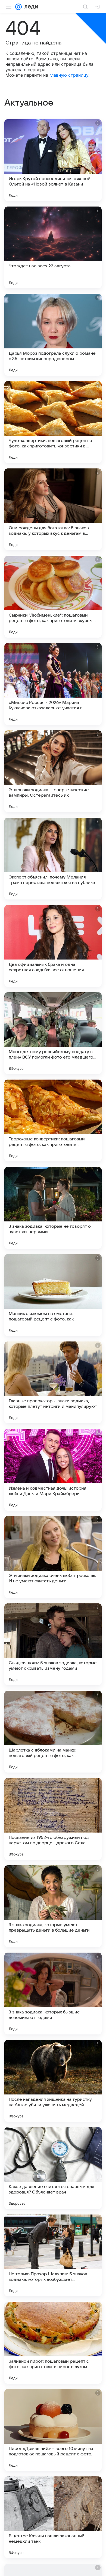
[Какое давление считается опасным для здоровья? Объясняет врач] (53, 2168)
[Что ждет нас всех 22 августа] (53, 247)
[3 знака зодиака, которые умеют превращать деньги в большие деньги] (53, 1906)
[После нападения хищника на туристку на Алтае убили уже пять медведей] (53, 2081)
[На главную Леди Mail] (30, 7)
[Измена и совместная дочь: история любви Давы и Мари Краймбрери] (53, 1470)
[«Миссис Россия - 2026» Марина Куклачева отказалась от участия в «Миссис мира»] (53, 684)
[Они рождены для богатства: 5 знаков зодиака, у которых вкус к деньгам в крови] (53, 509)
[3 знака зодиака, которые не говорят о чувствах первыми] (53, 1208)
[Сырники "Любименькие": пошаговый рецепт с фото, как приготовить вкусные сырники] (53, 597)
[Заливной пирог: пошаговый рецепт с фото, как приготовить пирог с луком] (53, 2343)
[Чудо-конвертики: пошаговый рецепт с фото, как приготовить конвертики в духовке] (53, 422)
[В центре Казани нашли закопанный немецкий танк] (53, 2517)
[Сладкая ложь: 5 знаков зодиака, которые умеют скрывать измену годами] (53, 1644)
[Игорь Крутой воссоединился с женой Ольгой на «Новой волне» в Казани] (53, 160)
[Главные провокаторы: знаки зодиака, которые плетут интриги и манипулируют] (53, 1382)
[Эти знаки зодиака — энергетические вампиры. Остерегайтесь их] (53, 771)
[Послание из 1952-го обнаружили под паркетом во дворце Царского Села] (53, 1819)
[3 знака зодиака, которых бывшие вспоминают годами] (53, 1994)
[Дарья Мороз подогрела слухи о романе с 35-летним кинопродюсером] (53, 335)
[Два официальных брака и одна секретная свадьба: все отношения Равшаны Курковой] (53, 946)
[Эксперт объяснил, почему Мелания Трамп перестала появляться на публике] (53, 859)
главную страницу (69, 75)
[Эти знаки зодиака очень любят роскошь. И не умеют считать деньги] (53, 1557)
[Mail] (18, 7)
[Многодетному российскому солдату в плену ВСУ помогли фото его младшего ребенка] (53, 1033)
